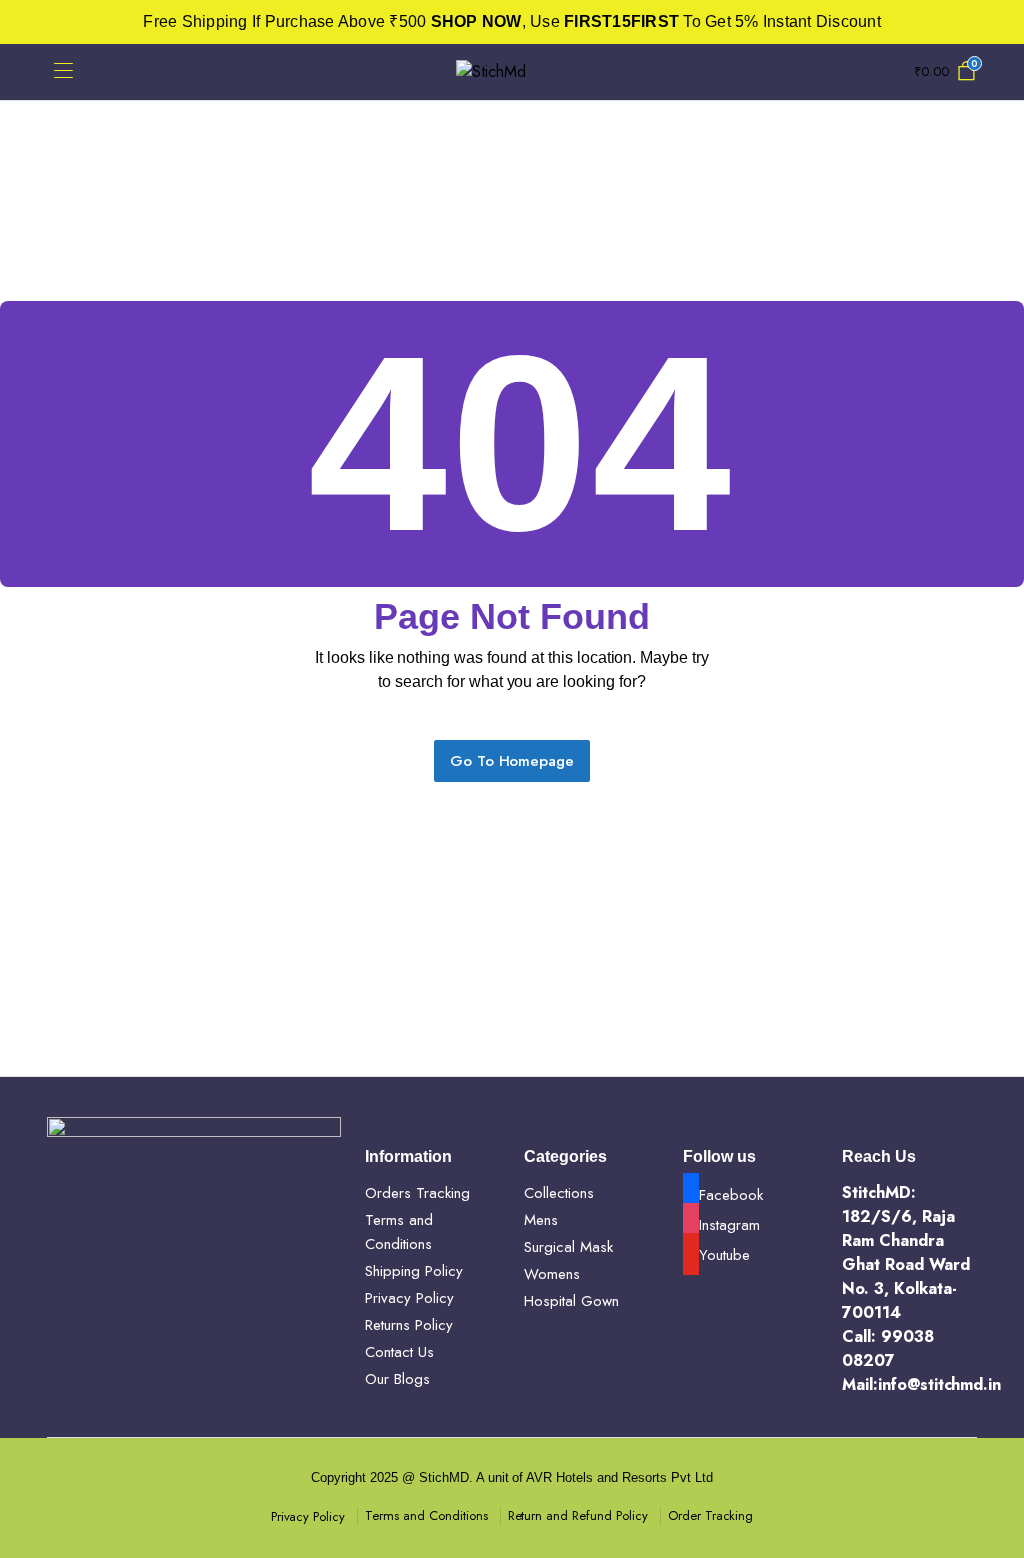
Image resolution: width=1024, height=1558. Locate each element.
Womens (552, 1274)
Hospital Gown (571, 1301)
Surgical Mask (568, 1247)
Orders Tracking (417, 1193)
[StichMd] (512, 72)
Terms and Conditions (426, 1515)
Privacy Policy (409, 1298)
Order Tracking (711, 1515)
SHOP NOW (476, 21)
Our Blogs (397, 1379)
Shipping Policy (414, 1271)
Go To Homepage (512, 761)
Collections (559, 1193)
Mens (541, 1220)
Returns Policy (409, 1325)
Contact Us (399, 1352)
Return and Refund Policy (578, 1515)
